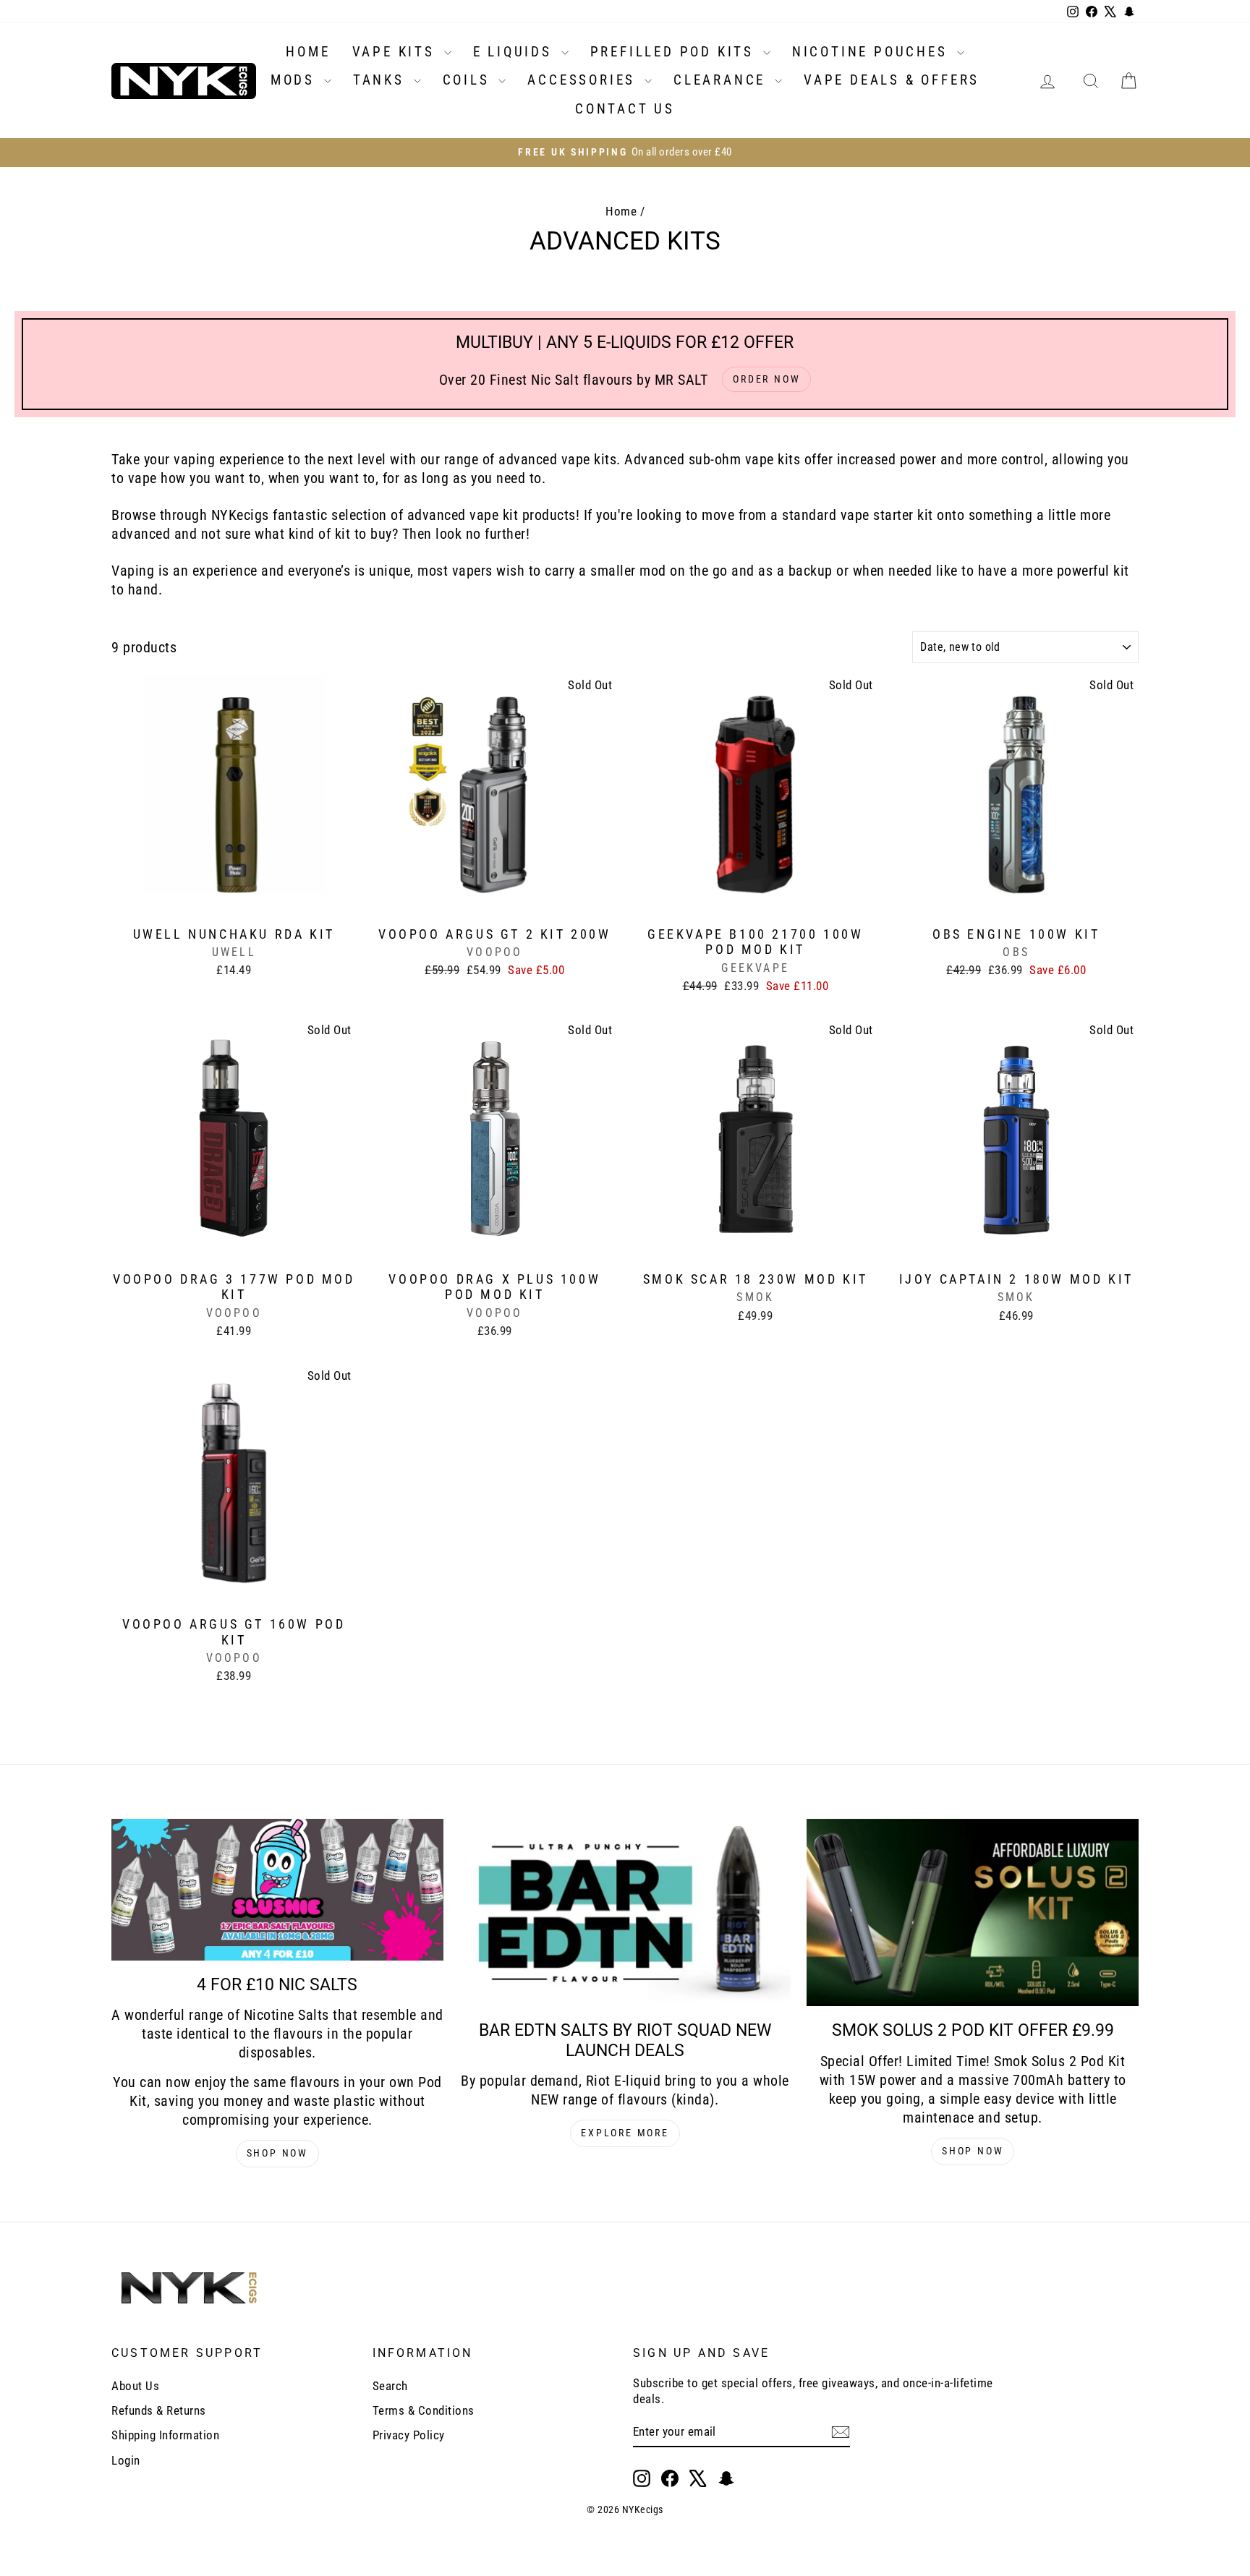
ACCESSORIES (584, 80)
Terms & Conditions (424, 2410)
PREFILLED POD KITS (675, 52)
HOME (308, 52)
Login (126, 2460)
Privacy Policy (409, 2435)
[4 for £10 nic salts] (277, 1890)
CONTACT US (625, 109)
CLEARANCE (722, 80)
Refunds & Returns (159, 2410)
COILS (469, 80)
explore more (625, 2133)
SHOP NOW (277, 2153)
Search (390, 2386)
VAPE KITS (396, 52)
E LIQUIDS (515, 52)
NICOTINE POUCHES (873, 52)
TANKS (382, 80)
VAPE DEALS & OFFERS (892, 80)
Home (621, 211)
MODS (296, 80)
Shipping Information (165, 2435)
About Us (135, 2386)
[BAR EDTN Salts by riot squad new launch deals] (625, 1912)
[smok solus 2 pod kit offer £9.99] (973, 1912)
